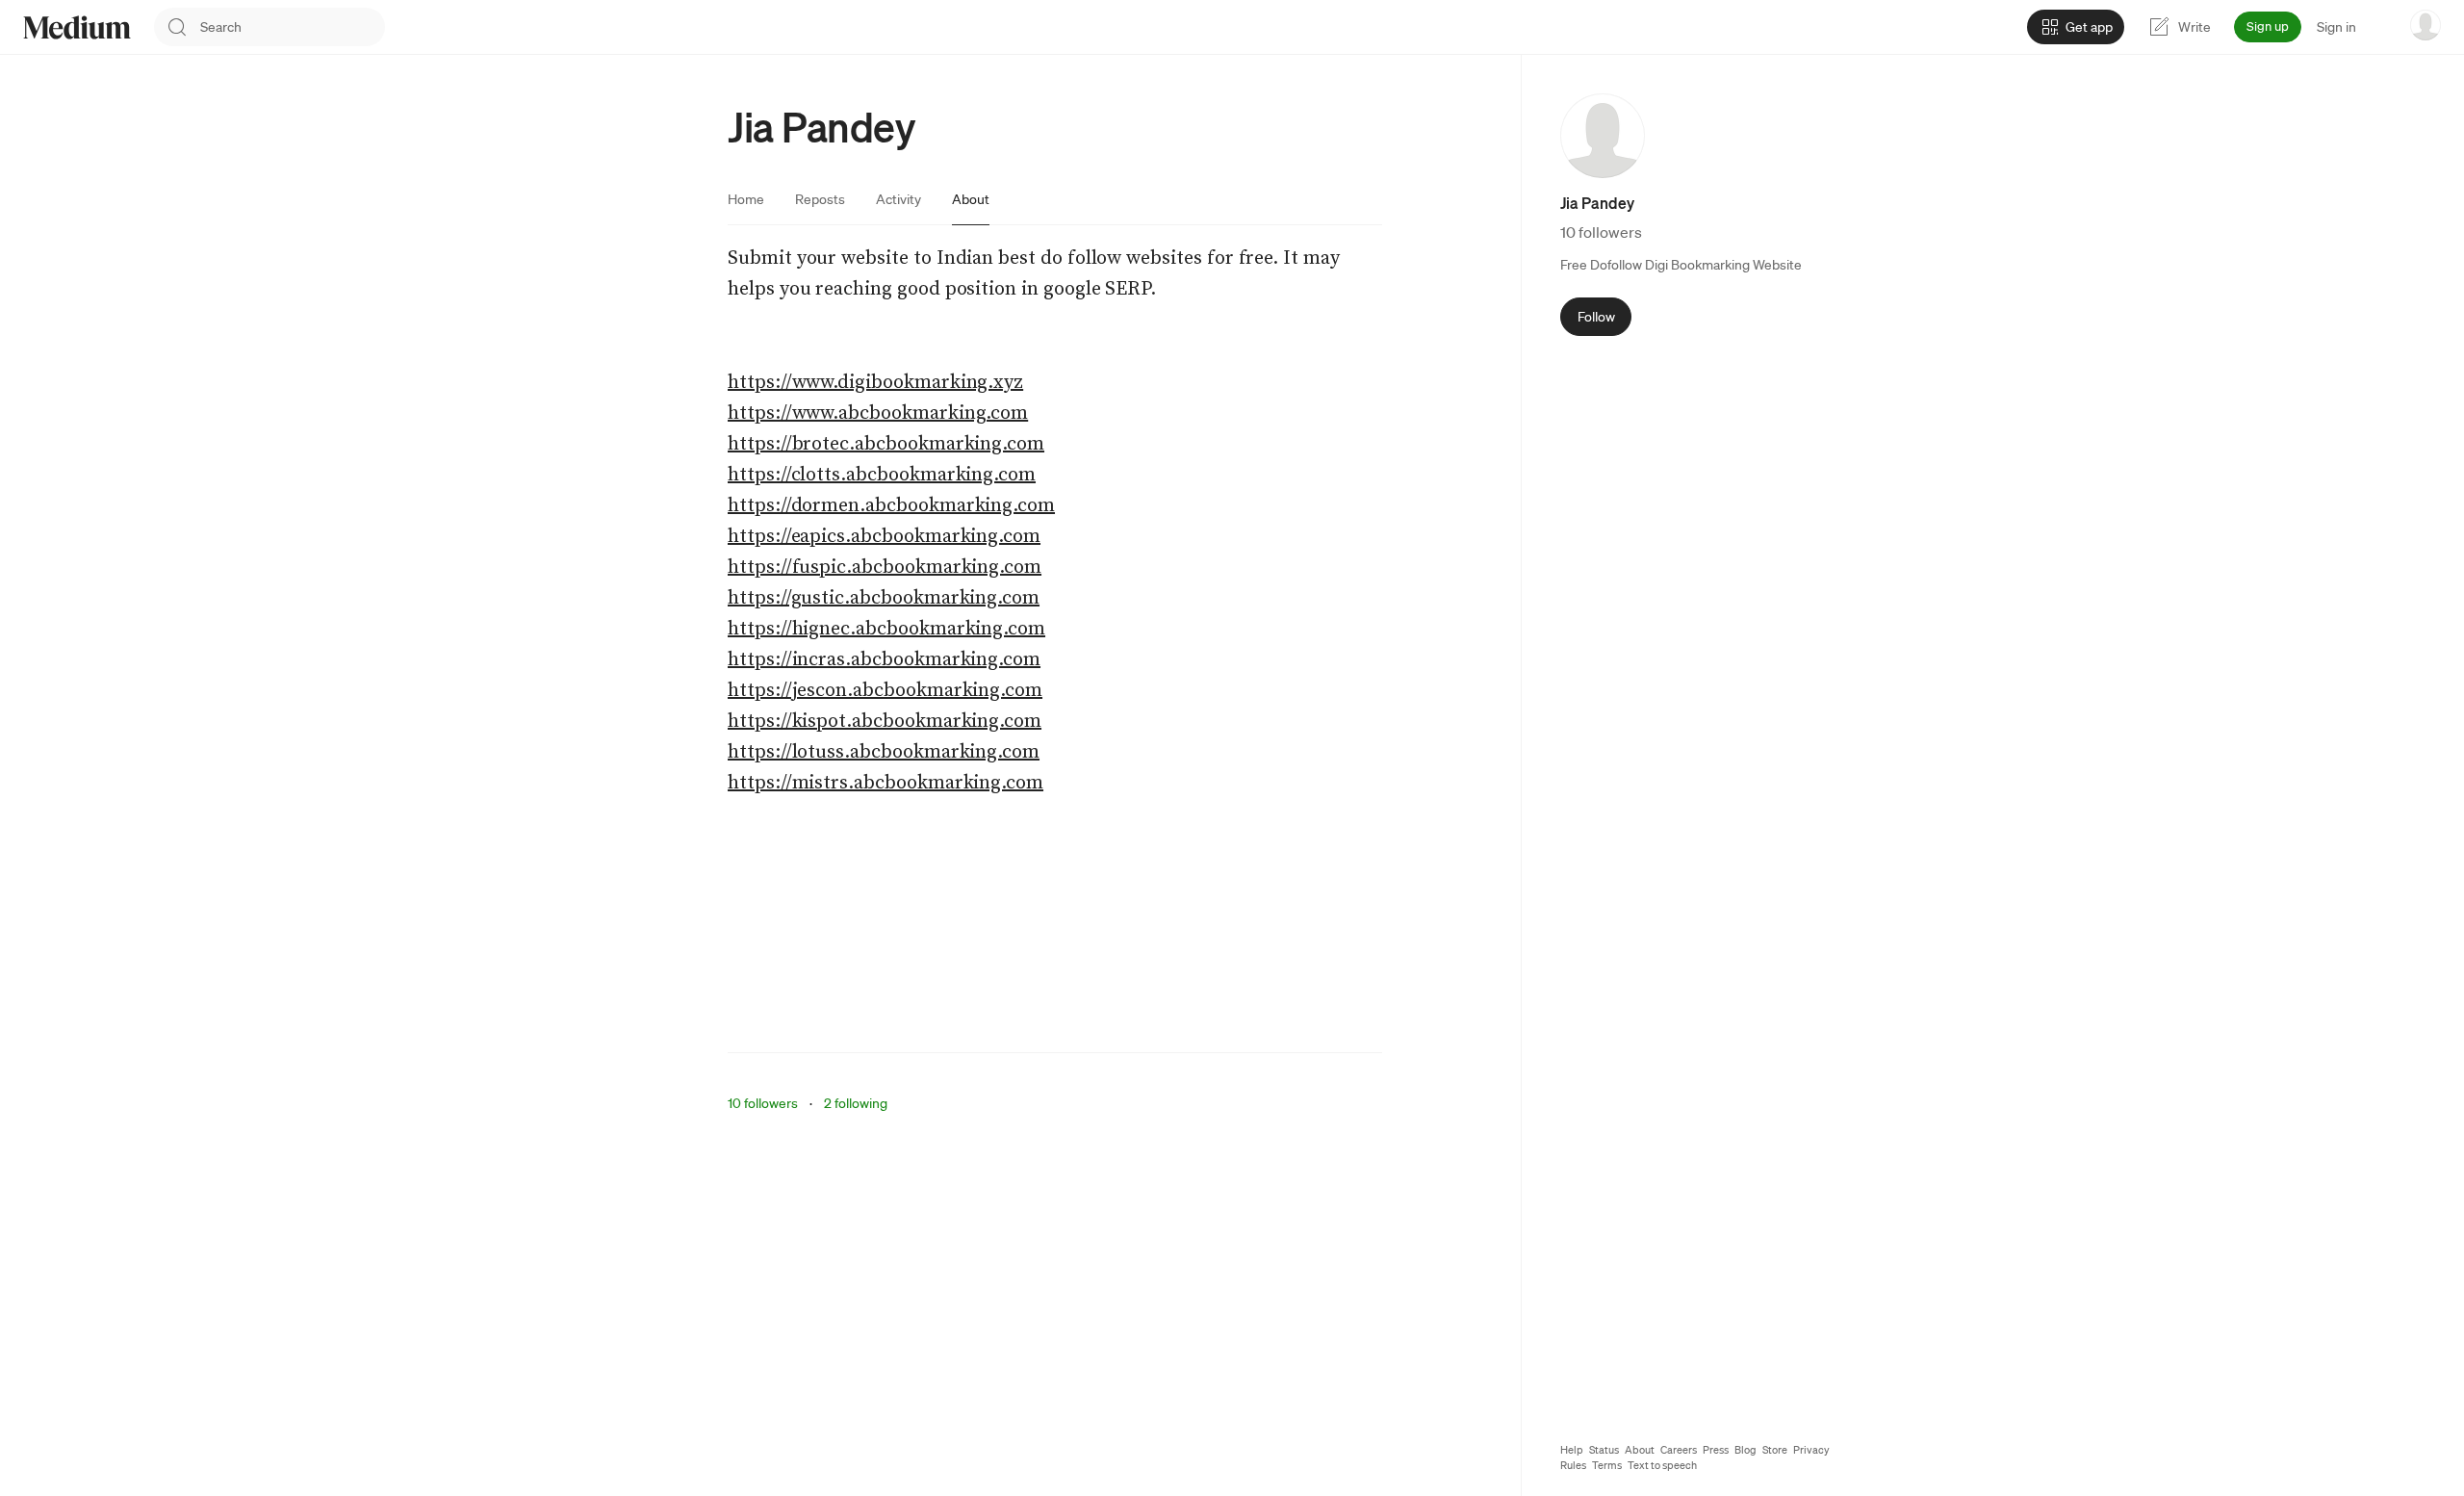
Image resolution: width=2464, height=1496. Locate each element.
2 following (856, 1103)
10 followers (763, 1103)
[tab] (746, 199)
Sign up (2268, 26)
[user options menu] (2425, 25)
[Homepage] (77, 27)
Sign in (2336, 27)
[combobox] (293, 27)
